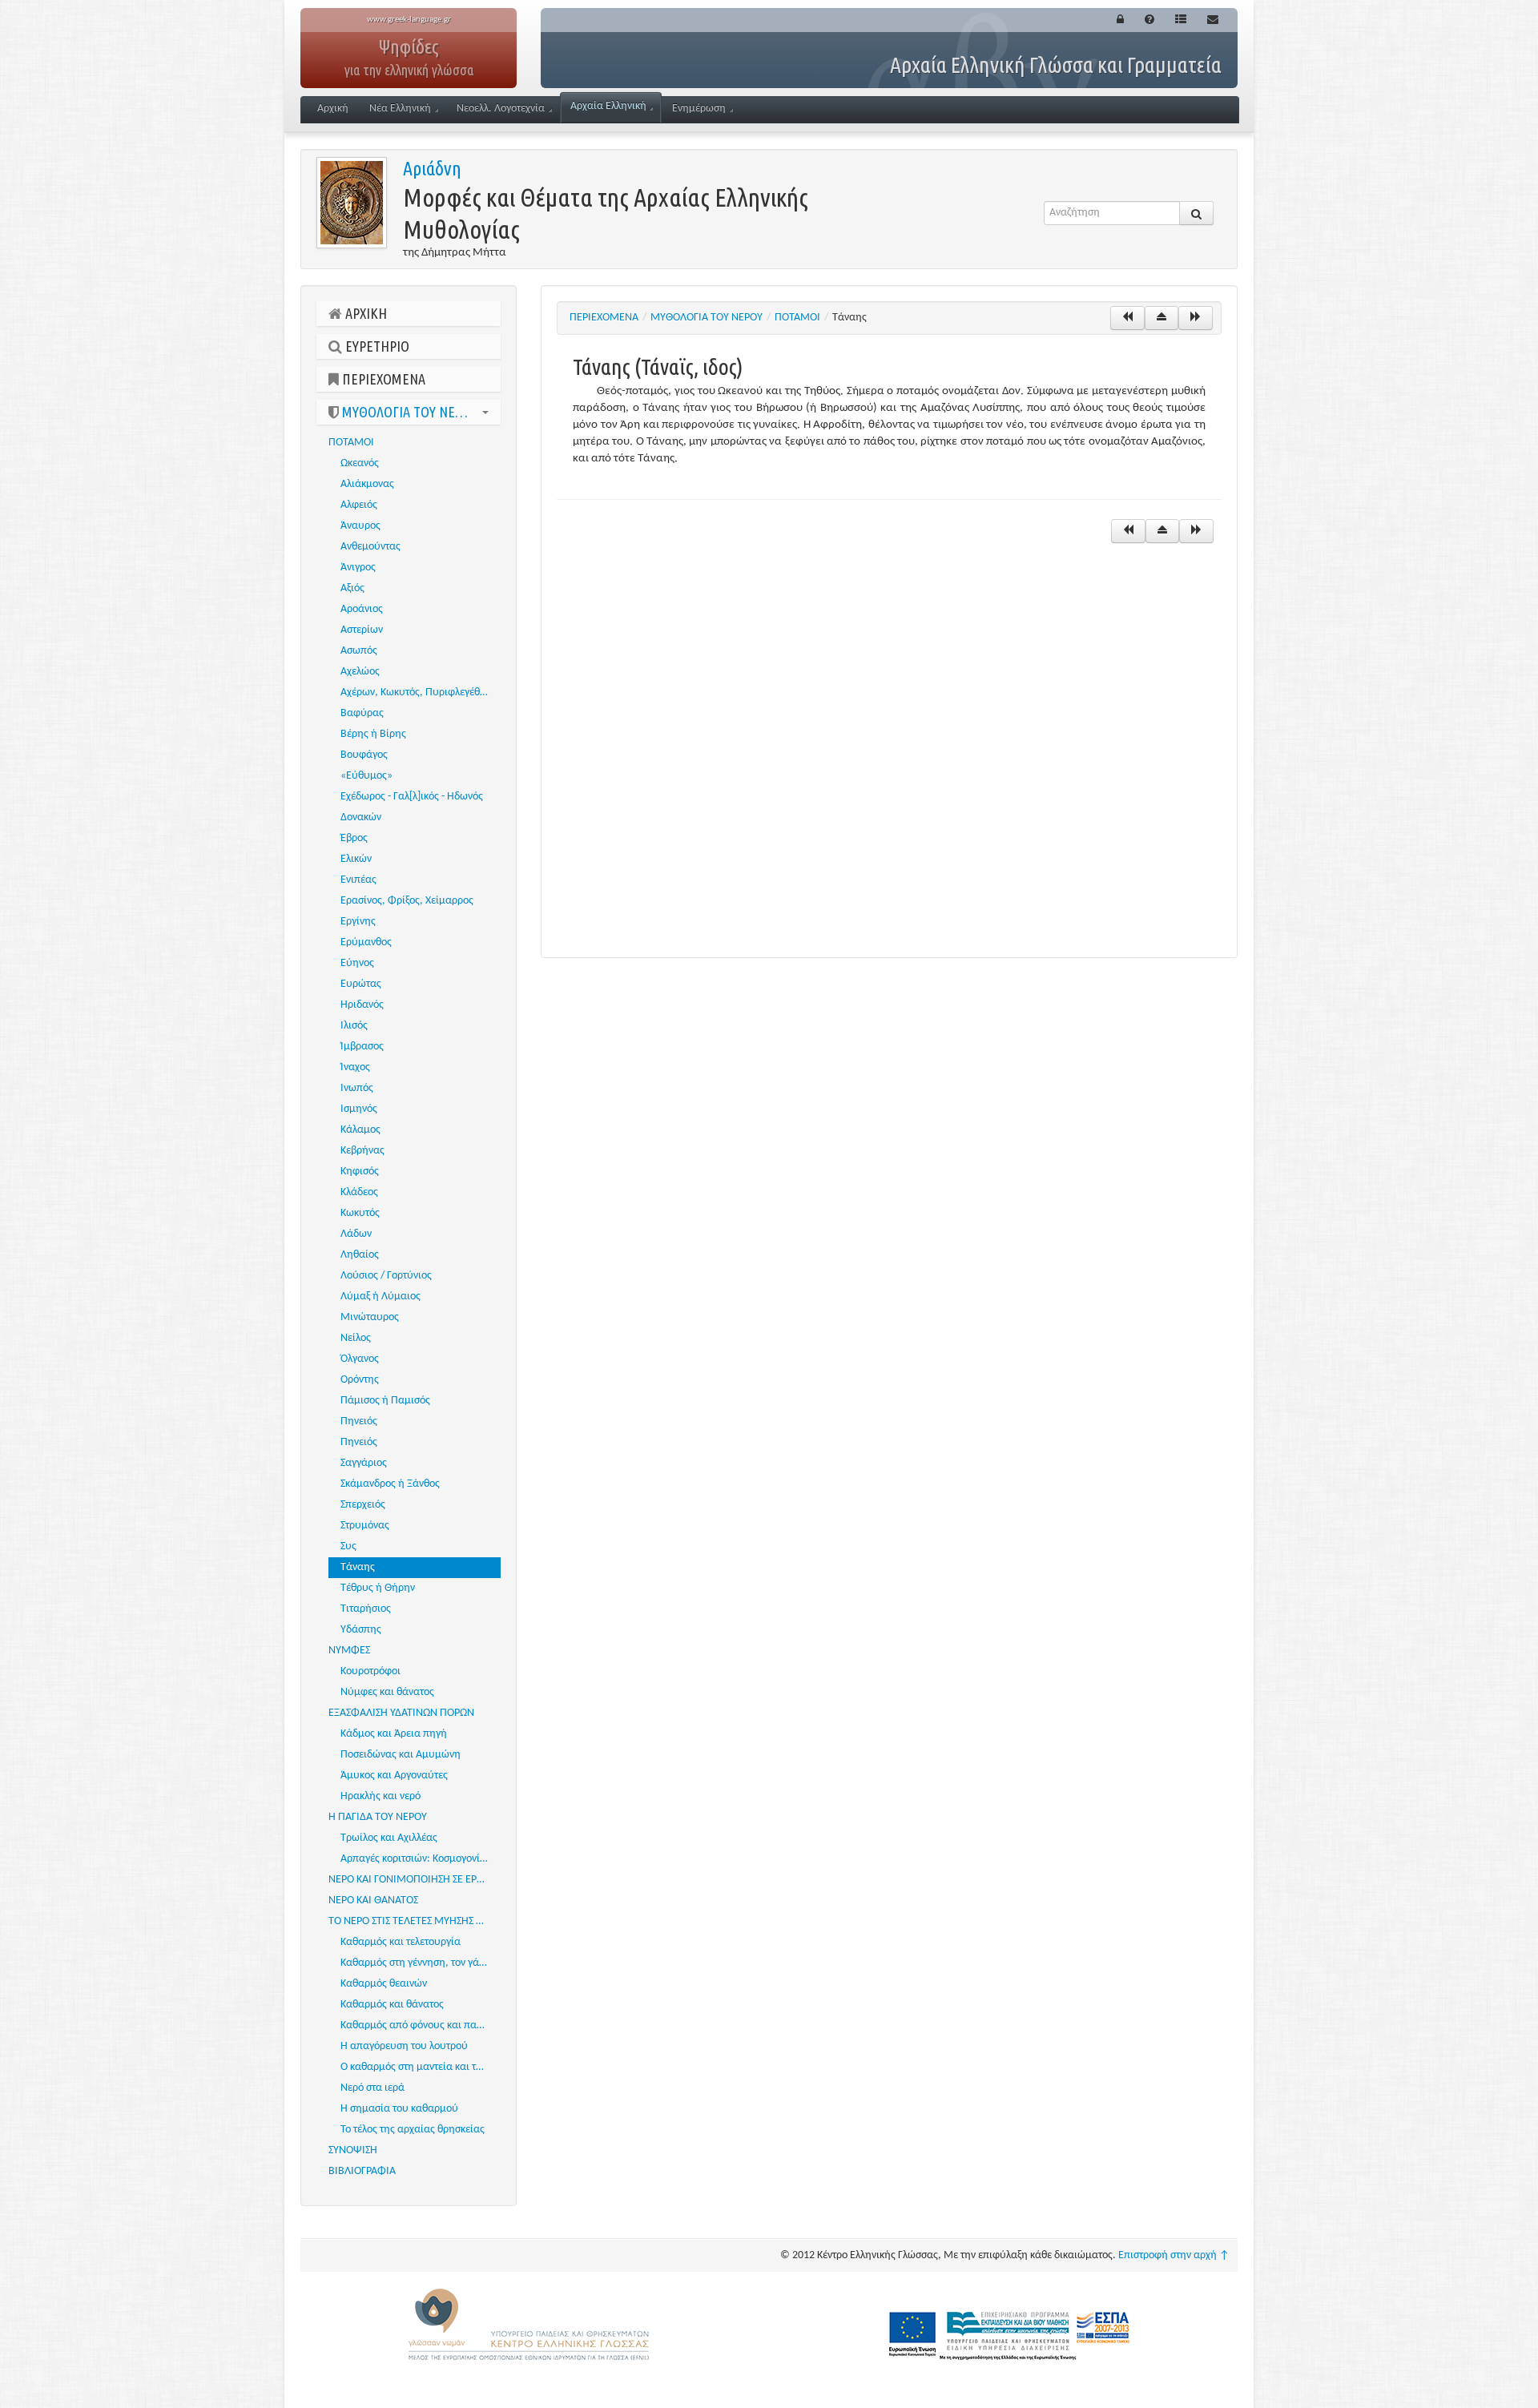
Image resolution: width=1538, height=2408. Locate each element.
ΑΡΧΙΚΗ (364, 313)
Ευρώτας (361, 984)
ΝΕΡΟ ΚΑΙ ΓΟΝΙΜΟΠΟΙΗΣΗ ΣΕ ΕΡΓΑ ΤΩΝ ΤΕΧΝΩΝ (415, 1880)
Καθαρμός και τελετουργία (401, 1942)
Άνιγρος (358, 568)
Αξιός (352, 588)
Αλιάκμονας (367, 484)
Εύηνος (357, 963)
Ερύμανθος (366, 942)
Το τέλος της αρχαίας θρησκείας (413, 2130)
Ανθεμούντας (370, 547)
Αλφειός (359, 505)
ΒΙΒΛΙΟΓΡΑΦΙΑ (362, 2171)
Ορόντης (360, 1380)
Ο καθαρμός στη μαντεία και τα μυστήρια (421, 2067)
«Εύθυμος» (366, 776)
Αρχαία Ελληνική (608, 106)
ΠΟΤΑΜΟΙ (351, 443)
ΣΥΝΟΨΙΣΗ (353, 2150)
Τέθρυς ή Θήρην (378, 1588)
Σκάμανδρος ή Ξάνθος (390, 1484)
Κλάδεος (359, 1192)
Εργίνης (358, 922)
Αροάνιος (362, 609)
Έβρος (354, 838)
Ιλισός (354, 1026)
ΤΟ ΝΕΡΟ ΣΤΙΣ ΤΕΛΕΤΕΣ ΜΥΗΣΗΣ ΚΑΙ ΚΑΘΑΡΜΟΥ (415, 1921)
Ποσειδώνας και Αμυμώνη (401, 1755)
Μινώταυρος (370, 1317)
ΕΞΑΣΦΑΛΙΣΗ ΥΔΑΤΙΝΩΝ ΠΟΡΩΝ (401, 1713)
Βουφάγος (364, 755)
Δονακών (361, 817)
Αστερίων (362, 630)
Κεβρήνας (362, 1151)
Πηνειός (359, 1421)
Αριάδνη (432, 169)
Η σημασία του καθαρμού (399, 2109)
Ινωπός (357, 1088)
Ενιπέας (358, 880)
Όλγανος (360, 1359)
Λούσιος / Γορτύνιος (386, 1276)
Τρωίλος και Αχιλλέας (389, 1838)
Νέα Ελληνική (400, 109)
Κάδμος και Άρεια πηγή (394, 1734)
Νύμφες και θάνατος (387, 1692)
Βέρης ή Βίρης (373, 734)
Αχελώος (360, 672)
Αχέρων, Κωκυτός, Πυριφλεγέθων (417, 693)
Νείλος (356, 1338)
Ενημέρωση (699, 109)
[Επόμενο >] (1196, 318)
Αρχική (333, 109)
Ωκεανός (360, 463)
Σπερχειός (363, 1505)
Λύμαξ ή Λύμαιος (380, 1297)
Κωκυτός (360, 1213)
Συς (348, 1546)
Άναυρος (360, 526)
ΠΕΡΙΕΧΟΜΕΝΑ (382, 379)
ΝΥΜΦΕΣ (349, 1651)
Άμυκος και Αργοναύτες (394, 1776)
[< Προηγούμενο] (1127, 318)
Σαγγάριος (364, 1463)
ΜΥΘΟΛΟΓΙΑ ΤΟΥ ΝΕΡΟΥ (408, 412)
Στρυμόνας (365, 1526)
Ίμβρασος (362, 1047)
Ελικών (356, 859)
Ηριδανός (362, 1005)
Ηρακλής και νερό (380, 1796)
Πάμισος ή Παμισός (385, 1401)
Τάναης (358, 1567)
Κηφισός (360, 1172)
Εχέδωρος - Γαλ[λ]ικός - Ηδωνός (412, 797)
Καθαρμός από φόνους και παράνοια (421, 2025)
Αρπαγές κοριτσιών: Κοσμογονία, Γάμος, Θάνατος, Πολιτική (421, 1859)
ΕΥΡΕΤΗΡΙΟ (376, 346)
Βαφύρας (362, 713)
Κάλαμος (360, 1130)
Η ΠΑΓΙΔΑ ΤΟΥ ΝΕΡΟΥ (378, 1817)
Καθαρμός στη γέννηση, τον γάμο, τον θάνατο (421, 1963)
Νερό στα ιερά (372, 2088)
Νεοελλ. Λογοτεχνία (501, 109)
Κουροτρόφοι (370, 1671)
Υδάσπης (361, 1630)
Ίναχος (355, 1067)
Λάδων (356, 1234)
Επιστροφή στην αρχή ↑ (1174, 2255)
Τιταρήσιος (366, 1609)
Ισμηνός (359, 1109)
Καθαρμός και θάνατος (392, 2005)
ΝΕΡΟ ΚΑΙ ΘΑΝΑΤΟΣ (373, 1901)
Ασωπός (359, 651)
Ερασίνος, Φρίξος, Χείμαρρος (407, 901)
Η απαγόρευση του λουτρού (404, 2046)
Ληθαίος (360, 1255)
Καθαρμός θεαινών (384, 1984)
